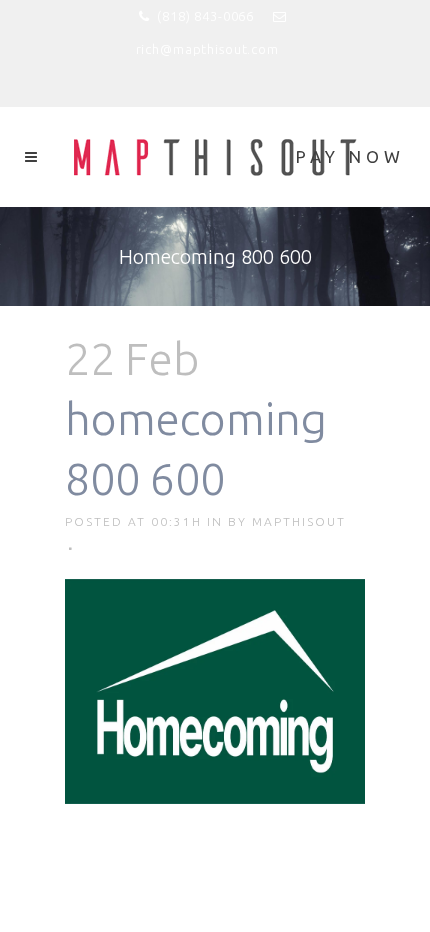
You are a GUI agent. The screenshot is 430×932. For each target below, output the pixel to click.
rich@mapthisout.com (207, 49)
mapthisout (299, 521)
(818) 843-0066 (205, 16)
